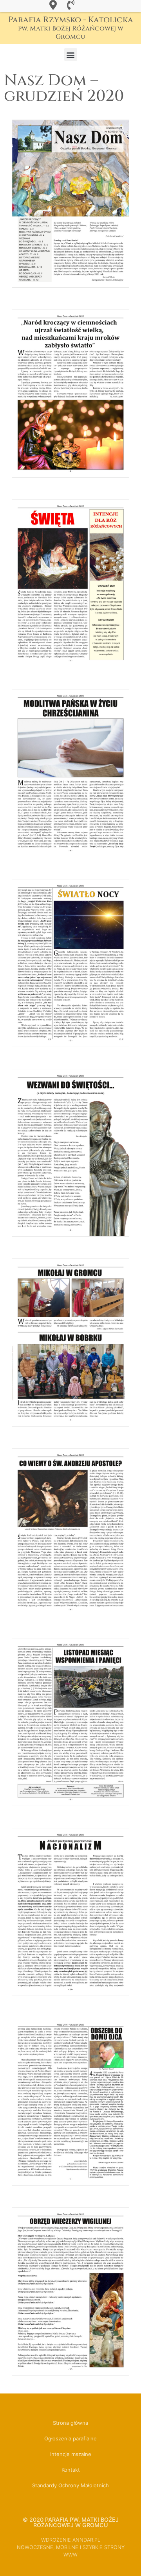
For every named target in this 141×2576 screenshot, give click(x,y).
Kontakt (71, 2470)
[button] (71, 55)
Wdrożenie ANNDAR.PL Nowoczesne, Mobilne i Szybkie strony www (71, 2547)
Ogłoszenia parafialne (70, 2438)
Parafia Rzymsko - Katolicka (71, 28)
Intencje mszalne (71, 2454)
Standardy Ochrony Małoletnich (70, 2485)
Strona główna (70, 2423)
